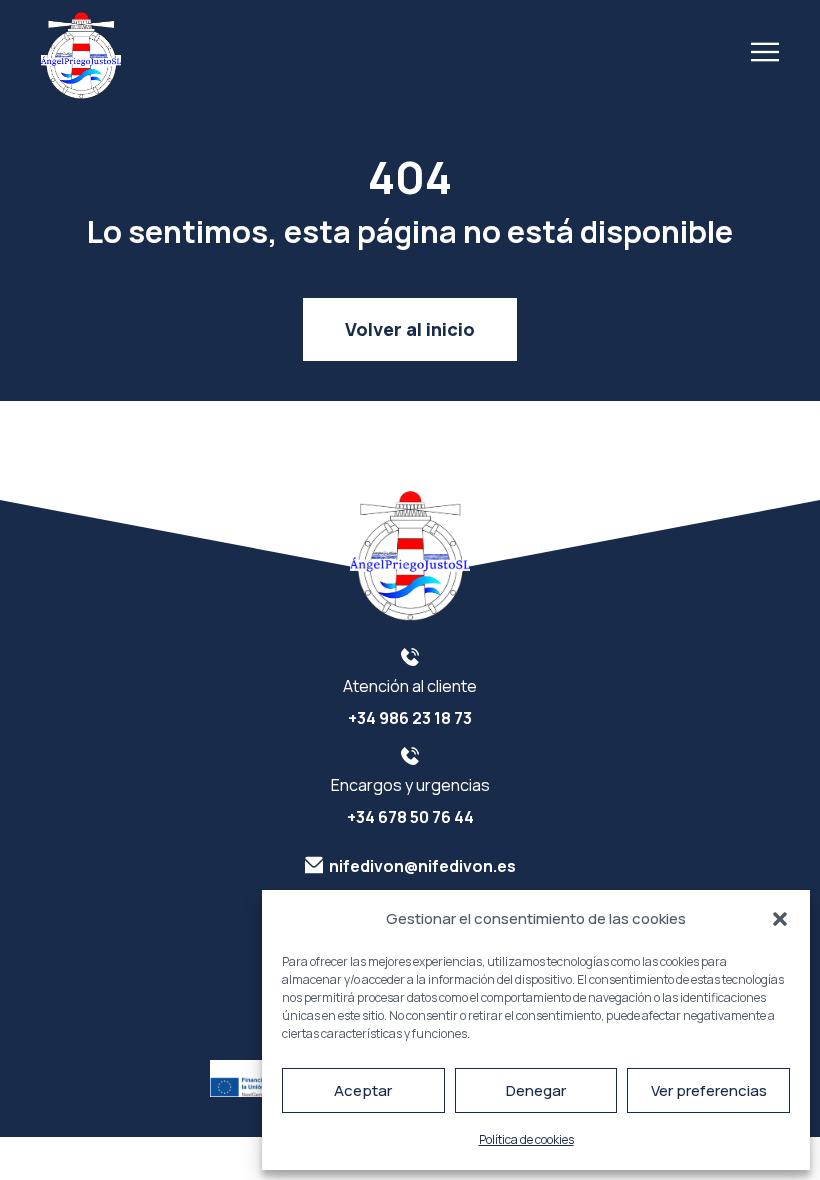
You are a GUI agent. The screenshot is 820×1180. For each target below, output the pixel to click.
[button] (780, 919)
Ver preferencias (709, 1090)
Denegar (536, 1090)
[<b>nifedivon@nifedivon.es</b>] (314, 865)
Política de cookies (526, 1139)
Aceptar (363, 1090)
